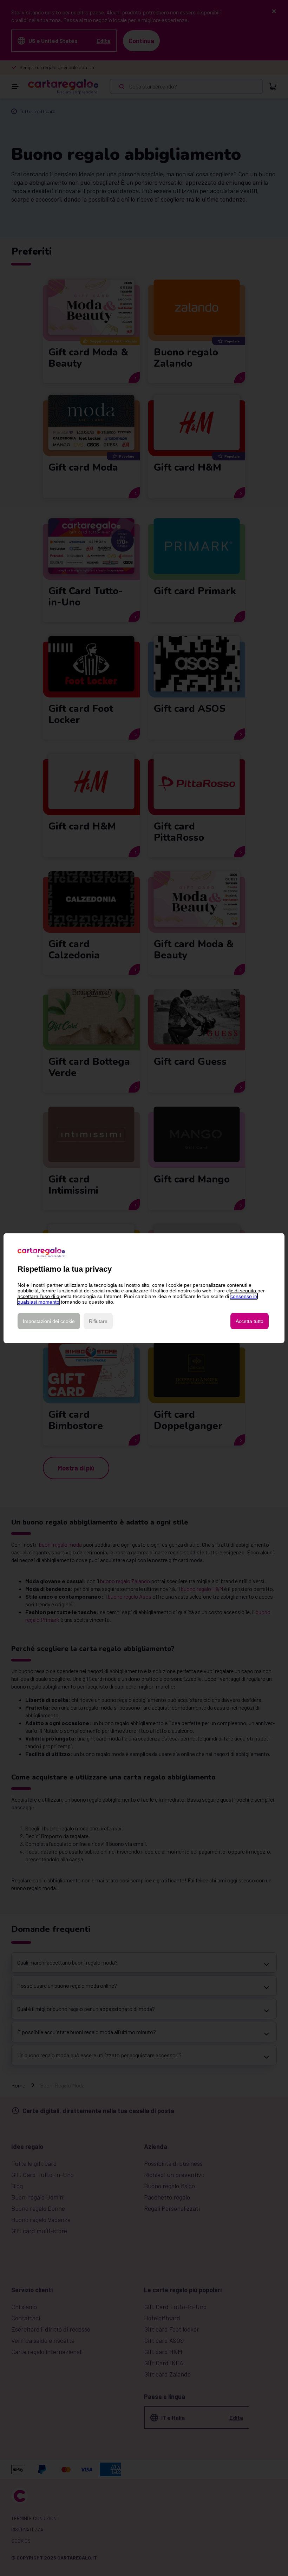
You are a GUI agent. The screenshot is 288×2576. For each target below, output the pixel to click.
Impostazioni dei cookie (49, 1321)
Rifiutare (98, 1321)
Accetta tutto (250, 1321)
